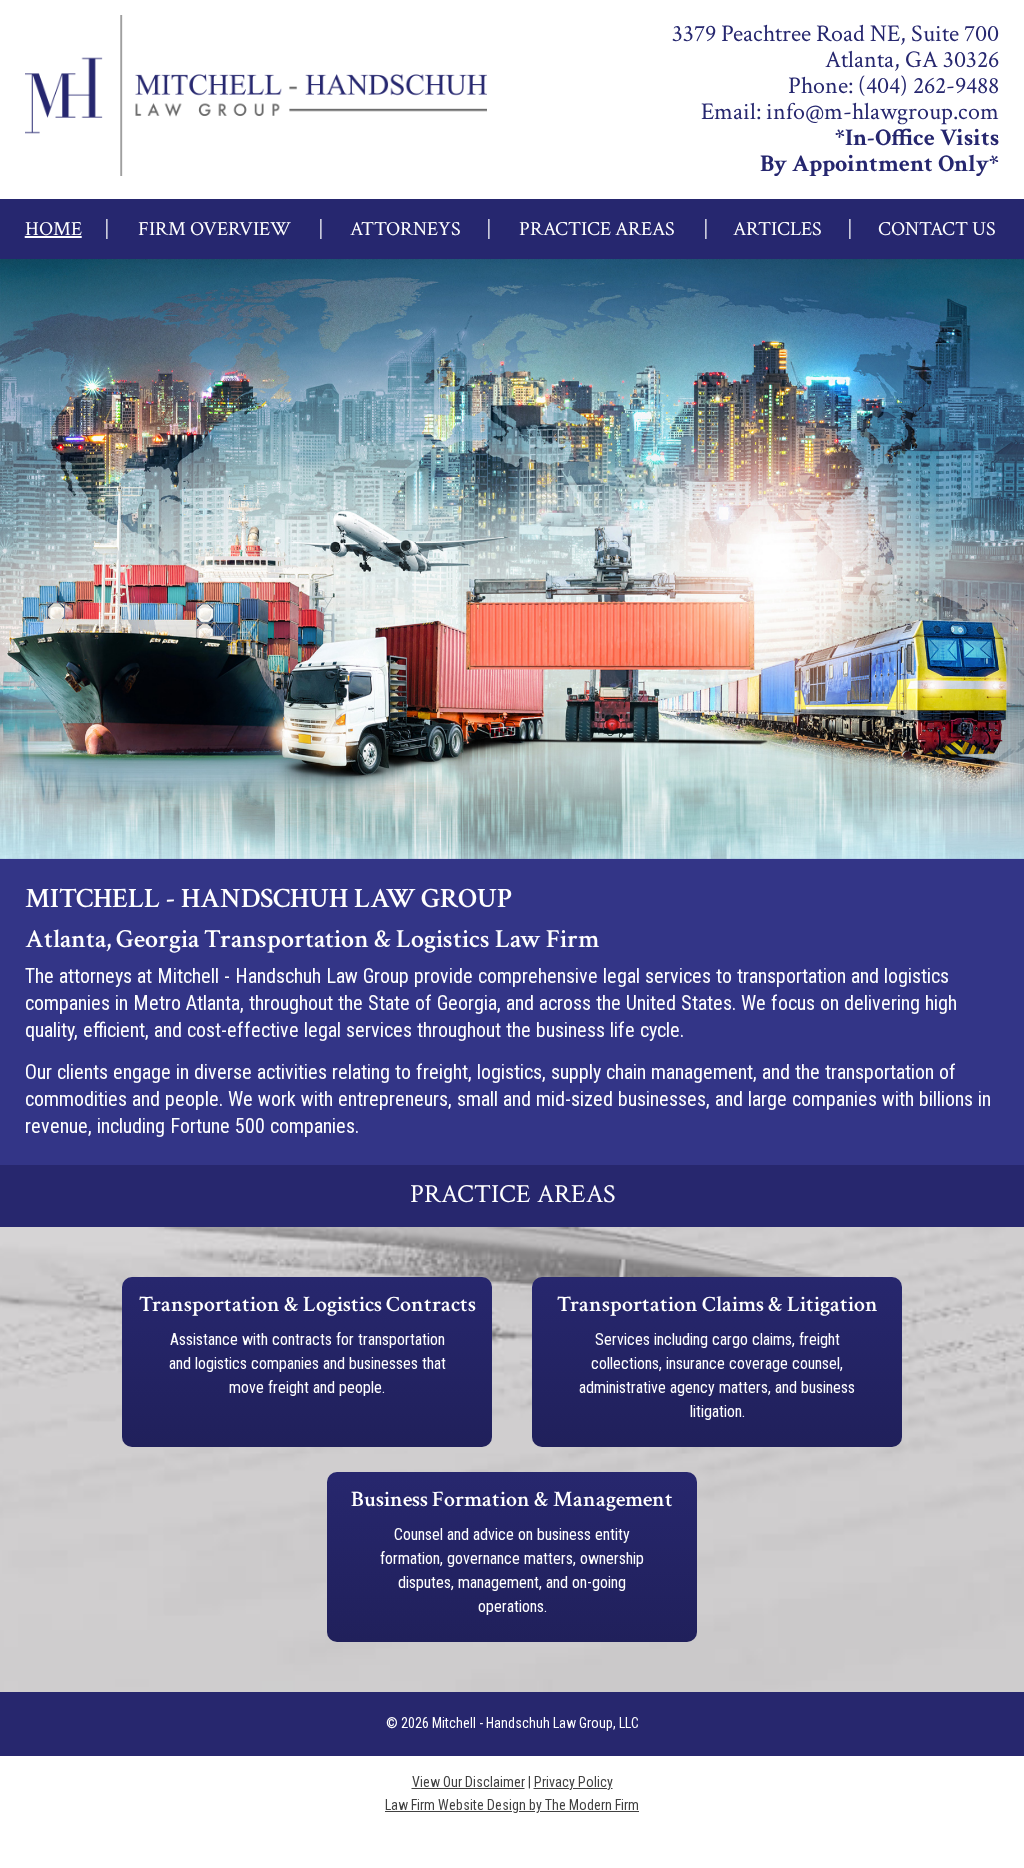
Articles (777, 229)
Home (53, 229)
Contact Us (937, 229)
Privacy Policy (573, 1782)
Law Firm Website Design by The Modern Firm (512, 1805)
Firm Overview (214, 229)
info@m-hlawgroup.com (882, 111)
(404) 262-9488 (928, 85)
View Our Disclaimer (468, 1782)
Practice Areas (597, 229)
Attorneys (405, 229)
